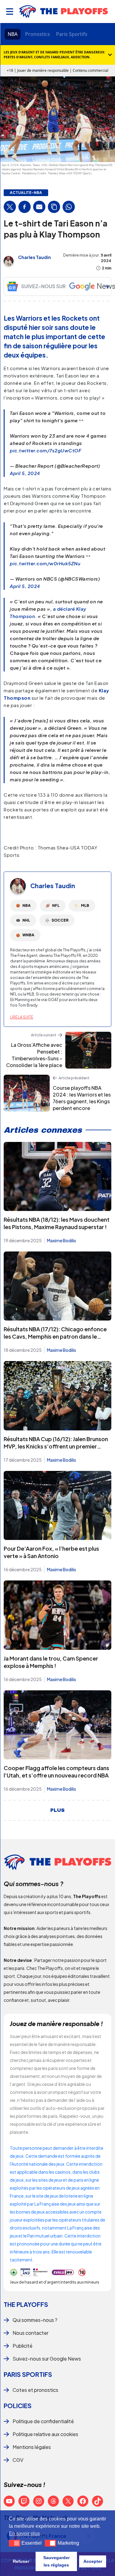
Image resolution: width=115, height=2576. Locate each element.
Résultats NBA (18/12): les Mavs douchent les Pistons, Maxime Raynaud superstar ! (57, 1223)
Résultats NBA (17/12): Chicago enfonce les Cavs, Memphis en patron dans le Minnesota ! (55, 1336)
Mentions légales (32, 2447)
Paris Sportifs (72, 34)
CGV (18, 2460)
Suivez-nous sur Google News (47, 2359)
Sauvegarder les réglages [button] (56, 2561)
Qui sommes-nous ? (35, 2320)
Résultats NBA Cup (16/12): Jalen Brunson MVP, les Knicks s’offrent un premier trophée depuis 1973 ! (56, 1446)
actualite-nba (26, 193)
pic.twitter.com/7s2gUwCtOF (46, 450)
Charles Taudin (34, 257)
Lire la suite (22, 1017)
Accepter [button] (93, 2561)
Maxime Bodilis (61, 1240)
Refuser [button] (21, 2561)
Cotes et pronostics (35, 2390)
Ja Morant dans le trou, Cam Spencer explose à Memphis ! (51, 1662)
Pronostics (38, 34)
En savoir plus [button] (24, 2533)
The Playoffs (26, 2304)
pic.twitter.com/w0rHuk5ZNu (45, 563)
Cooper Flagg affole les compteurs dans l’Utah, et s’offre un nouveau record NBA (56, 1771)
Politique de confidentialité (43, 2421)
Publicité (23, 2346)
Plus (57, 1810)
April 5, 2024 (25, 473)
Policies (18, 2406)
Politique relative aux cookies (45, 2434)
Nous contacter (31, 2333)
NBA (13, 34)
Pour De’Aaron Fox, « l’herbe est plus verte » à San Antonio (51, 1552)
